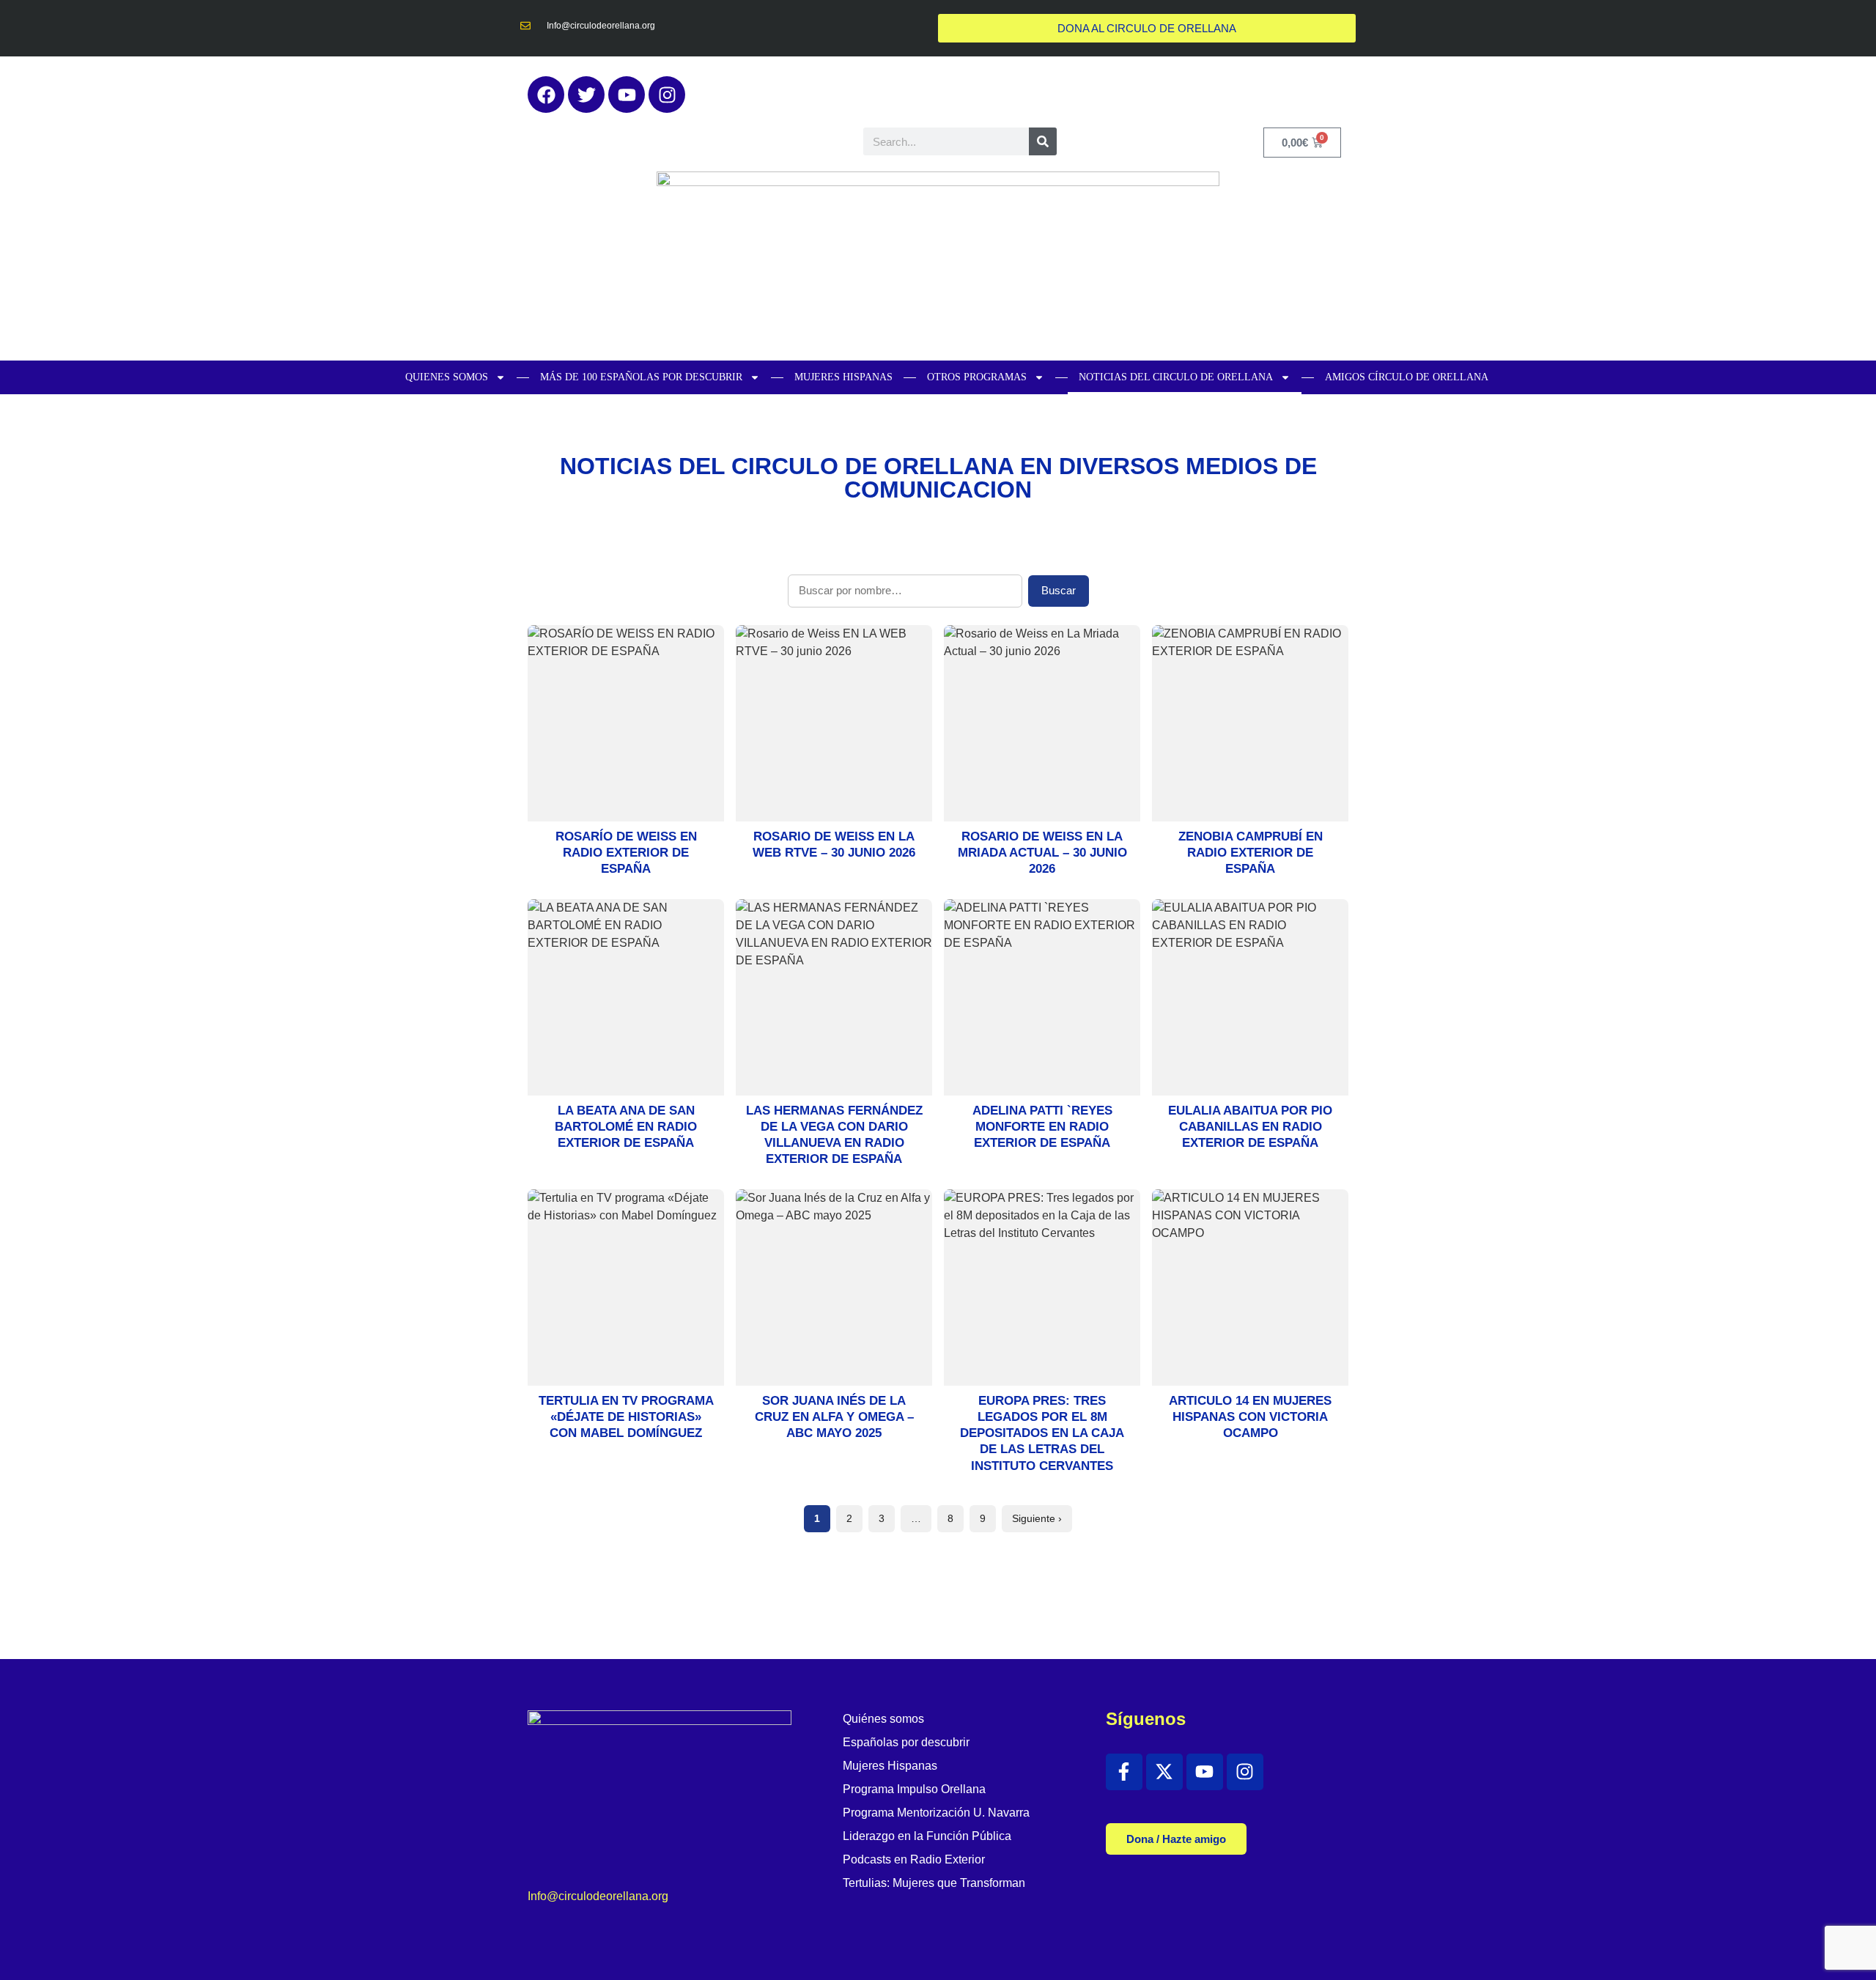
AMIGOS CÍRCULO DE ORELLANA (1407, 377)
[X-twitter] (1164, 1772)
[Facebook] (546, 95)
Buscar (1059, 590)
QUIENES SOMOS (447, 377)
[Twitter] (586, 95)
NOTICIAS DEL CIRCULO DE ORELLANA (1176, 377)
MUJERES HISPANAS (843, 377)
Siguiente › (1037, 1518)
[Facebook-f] (1124, 1772)
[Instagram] (667, 95)
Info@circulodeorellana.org (598, 1896)
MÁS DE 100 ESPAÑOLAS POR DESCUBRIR (641, 377)
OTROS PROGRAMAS (977, 377)
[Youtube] (627, 95)
